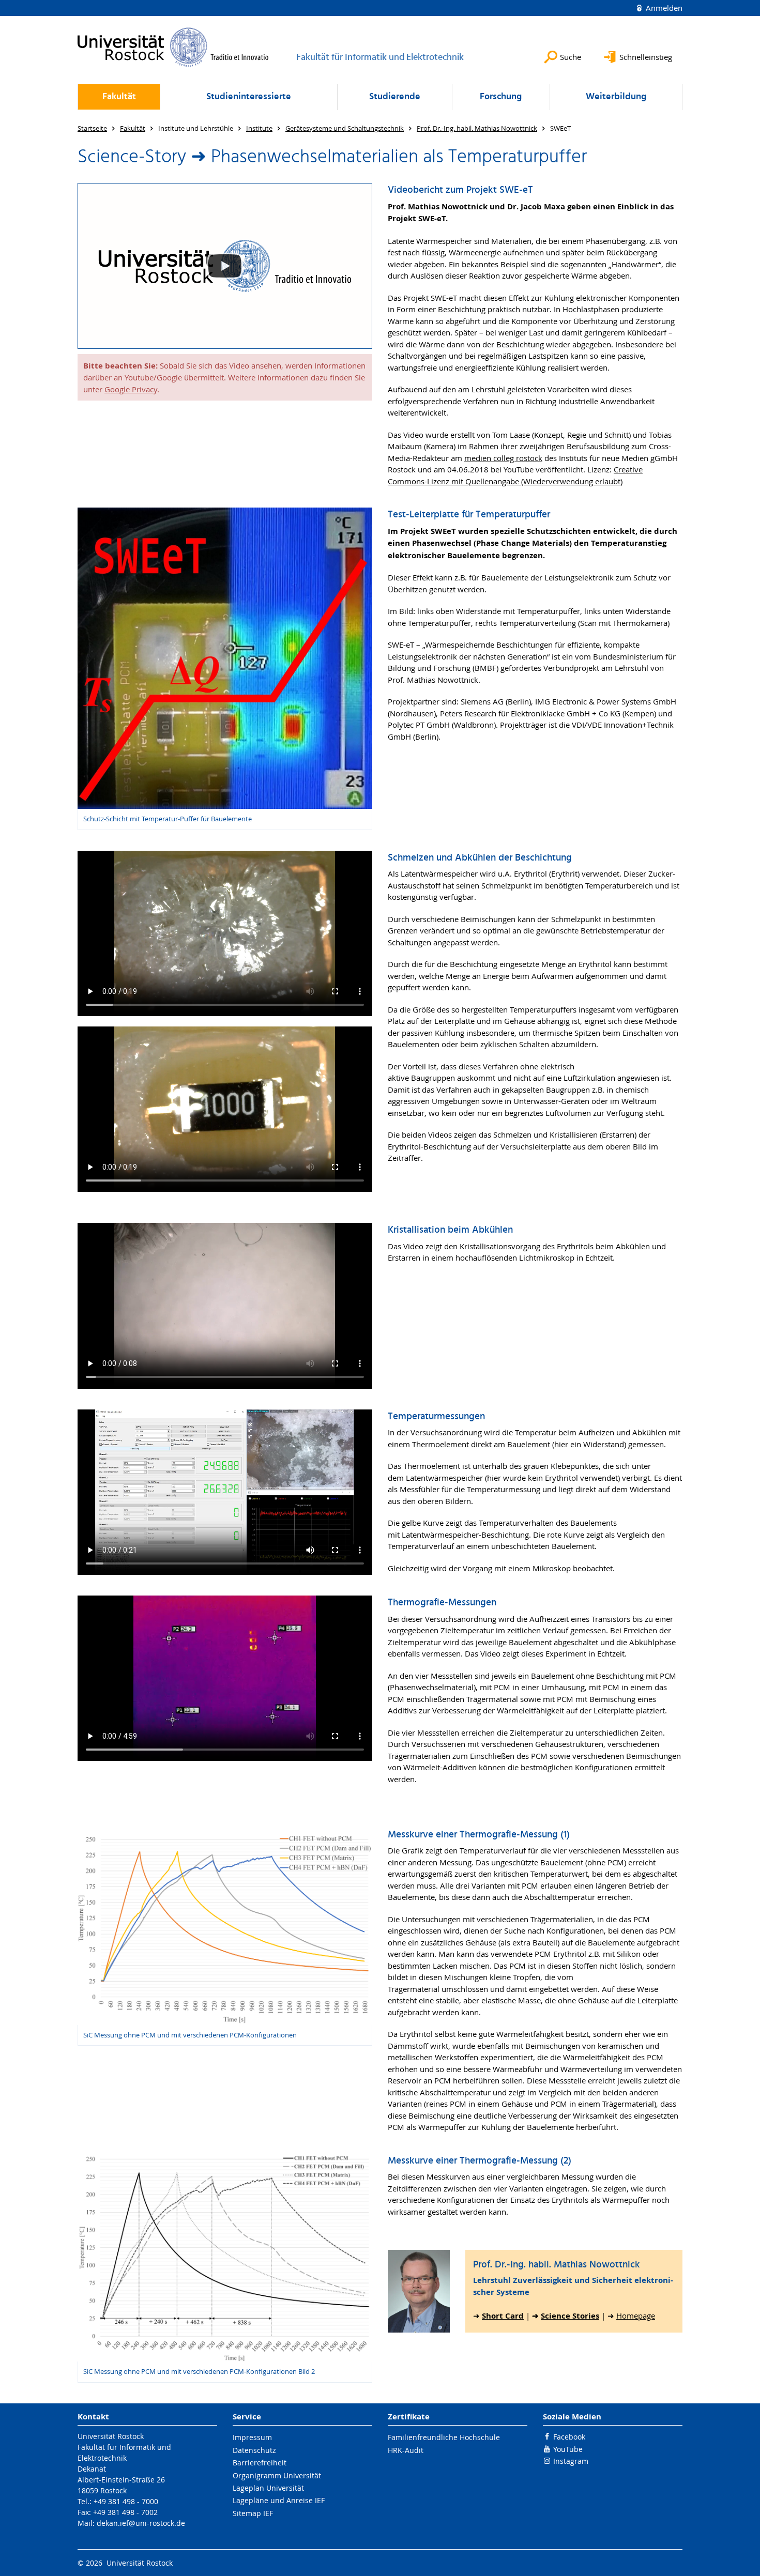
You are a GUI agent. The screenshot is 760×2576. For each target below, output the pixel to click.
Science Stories (570, 2316)
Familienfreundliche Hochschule (444, 2437)
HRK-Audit (406, 2450)
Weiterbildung (616, 97)
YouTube (568, 2449)
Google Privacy (131, 389)
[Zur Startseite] (173, 47)
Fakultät (119, 97)
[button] (225, 266)
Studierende (395, 97)
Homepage (636, 2316)
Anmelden (663, 8)
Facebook (569, 2437)
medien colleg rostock (503, 458)
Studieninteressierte (249, 97)
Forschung (501, 97)
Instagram (571, 2461)
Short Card (503, 2316)
